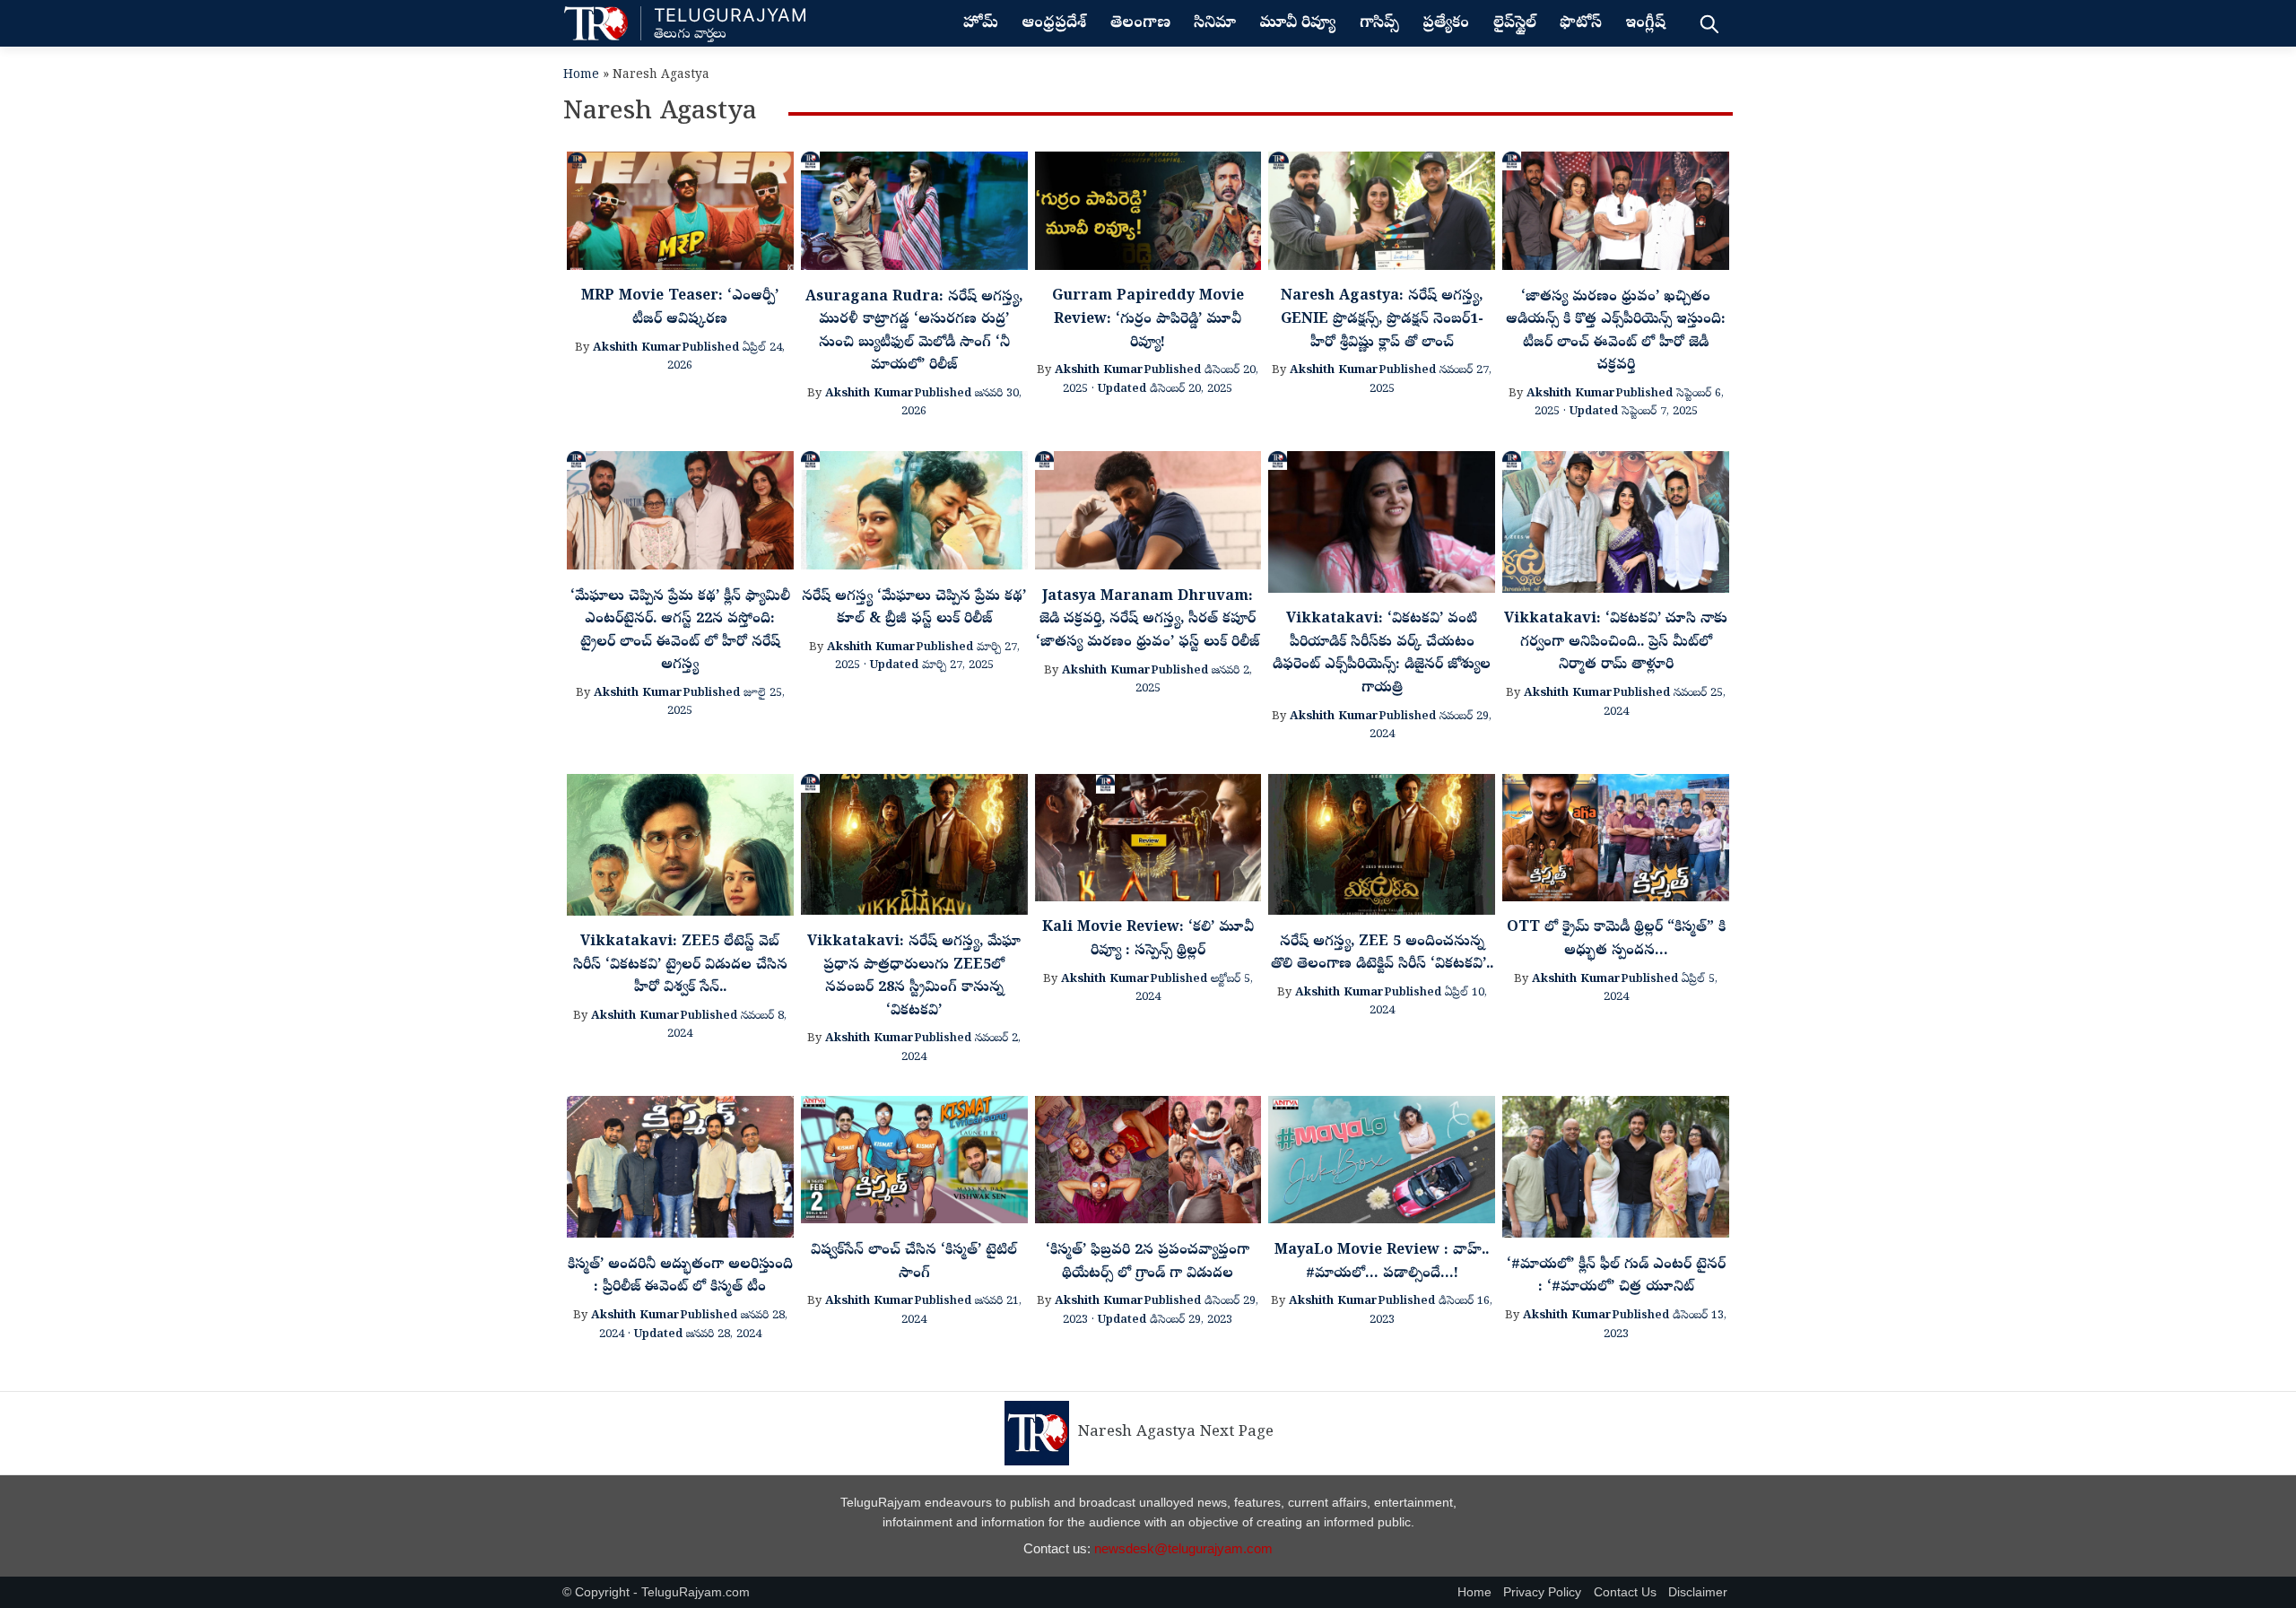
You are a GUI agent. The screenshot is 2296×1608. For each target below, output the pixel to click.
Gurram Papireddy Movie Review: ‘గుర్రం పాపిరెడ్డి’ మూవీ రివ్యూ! (1148, 320)
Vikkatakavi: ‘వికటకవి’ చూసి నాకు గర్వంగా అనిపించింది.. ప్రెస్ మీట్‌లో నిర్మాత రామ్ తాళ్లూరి (1616, 643)
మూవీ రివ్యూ (1297, 24)
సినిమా (1215, 24)
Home (581, 76)
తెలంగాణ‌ (1140, 24)
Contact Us (1625, 1592)
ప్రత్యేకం (1446, 24)
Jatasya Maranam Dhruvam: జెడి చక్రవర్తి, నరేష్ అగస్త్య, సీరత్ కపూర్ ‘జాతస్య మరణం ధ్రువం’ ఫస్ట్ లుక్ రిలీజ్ (1148, 620)
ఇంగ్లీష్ (1645, 24)
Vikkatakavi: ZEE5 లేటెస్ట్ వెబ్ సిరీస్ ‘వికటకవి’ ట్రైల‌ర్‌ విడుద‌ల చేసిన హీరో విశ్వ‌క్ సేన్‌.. (680, 965)
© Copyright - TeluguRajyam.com (656, 1592)
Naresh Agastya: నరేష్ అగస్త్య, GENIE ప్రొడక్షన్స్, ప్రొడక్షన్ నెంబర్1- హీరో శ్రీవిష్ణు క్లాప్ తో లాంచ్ (1382, 320)
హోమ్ (981, 24)
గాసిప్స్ (1379, 24)
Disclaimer (1698, 1592)
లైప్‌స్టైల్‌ (1515, 24)
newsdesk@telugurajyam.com (1183, 1548)
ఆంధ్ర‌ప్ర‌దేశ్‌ (1054, 24)
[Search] (1709, 23)
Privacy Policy (1542, 1592)
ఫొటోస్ (1581, 24)
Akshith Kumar (637, 348)
